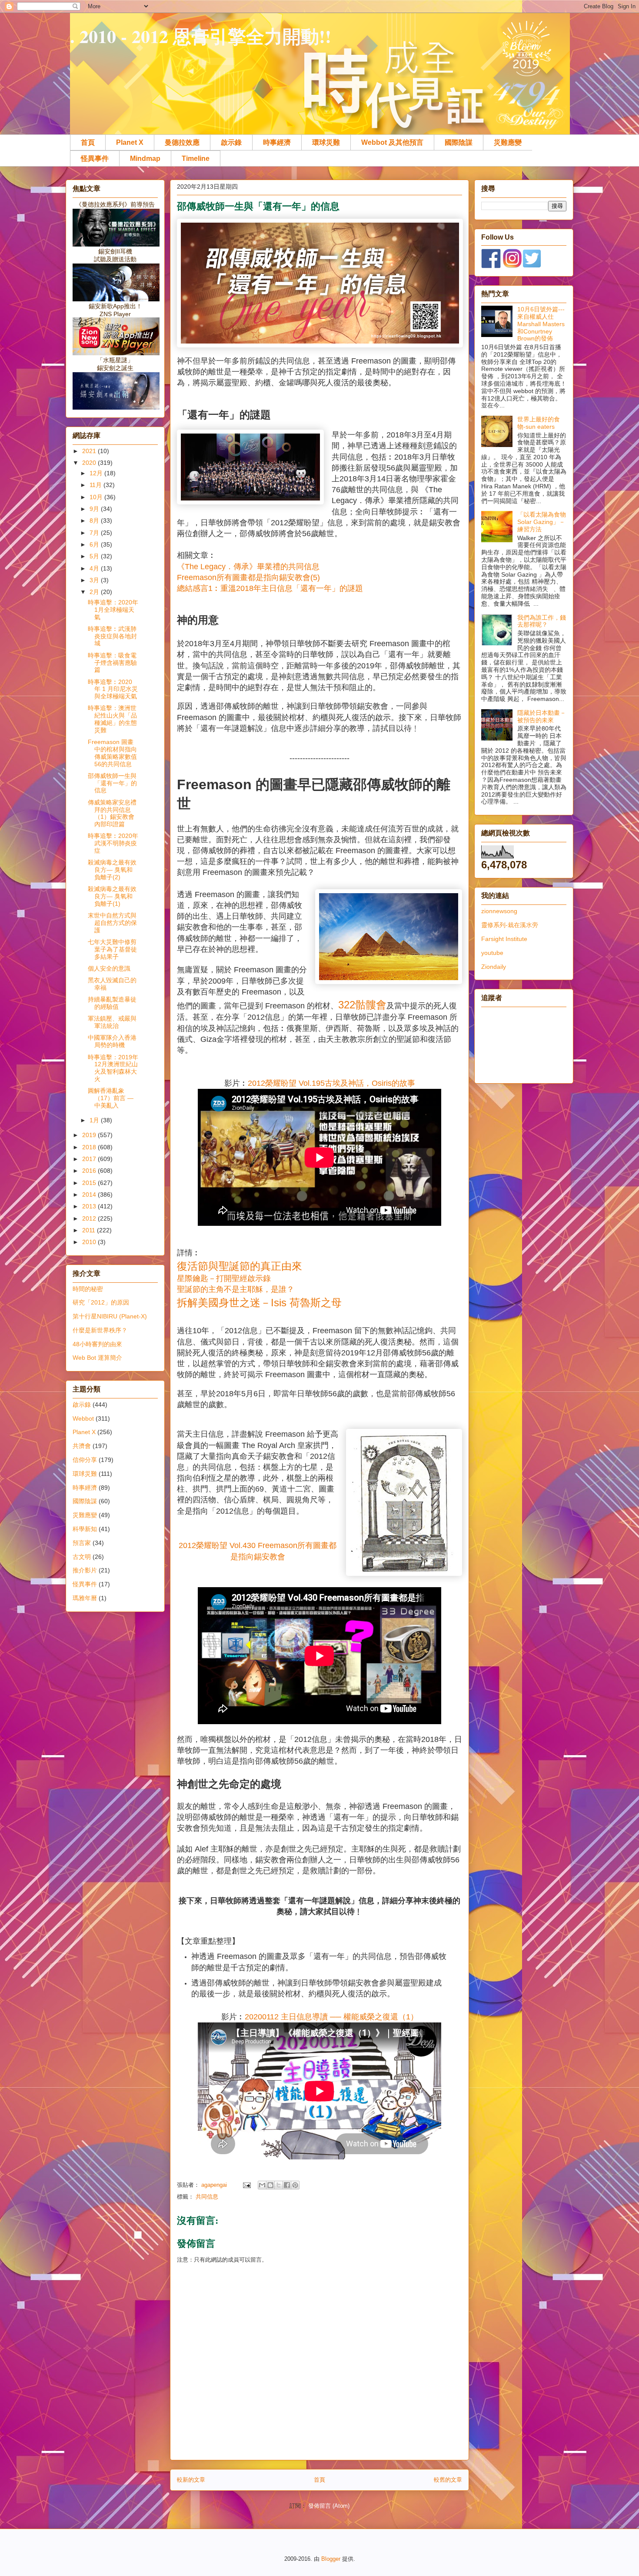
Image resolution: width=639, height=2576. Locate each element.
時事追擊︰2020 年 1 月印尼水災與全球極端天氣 (113, 689)
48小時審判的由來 (97, 1344)
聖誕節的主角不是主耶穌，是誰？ (236, 1289)
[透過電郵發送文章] (246, 2185)
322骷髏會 (362, 1005)
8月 (95, 521)
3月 (95, 580)
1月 (95, 1120)
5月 (95, 556)
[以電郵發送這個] (262, 2185)
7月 (95, 533)
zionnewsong (499, 911)
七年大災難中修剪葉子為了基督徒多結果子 (112, 949)
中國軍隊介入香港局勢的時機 (112, 1041)
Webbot (83, 1418)
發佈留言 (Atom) (329, 2506)
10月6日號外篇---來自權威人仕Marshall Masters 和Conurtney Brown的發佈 (541, 324)
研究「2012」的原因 (101, 1302)
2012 (90, 1218)
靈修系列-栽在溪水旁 (510, 925)
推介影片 (85, 1570)
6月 (95, 544)
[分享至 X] (279, 2185)
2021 (90, 451)
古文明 (82, 1557)
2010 (90, 1242)
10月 (97, 497)
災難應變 (508, 142)
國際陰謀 (459, 142)
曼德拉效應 (182, 142)
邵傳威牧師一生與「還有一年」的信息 (112, 783)
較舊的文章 (448, 2480)
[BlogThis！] (270, 2185)
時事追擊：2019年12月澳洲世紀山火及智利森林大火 (113, 1068)
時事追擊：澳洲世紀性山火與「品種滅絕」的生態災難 (112, 719)
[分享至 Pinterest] (295, 2185)
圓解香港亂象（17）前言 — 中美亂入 (111, 1098)
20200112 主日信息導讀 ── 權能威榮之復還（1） (331, 2017)
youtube (492, 953)
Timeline (196, 158)
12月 (97, 473)
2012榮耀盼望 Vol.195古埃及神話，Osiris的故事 (331, 1083)
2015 (90, 1183)
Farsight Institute (504, 939)
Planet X (130, 142)
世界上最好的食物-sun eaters (539, 423)
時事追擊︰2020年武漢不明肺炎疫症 (113, 843)
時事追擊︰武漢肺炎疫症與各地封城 (112, 636)
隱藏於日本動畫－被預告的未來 (542, 716)
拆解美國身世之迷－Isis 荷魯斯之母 (259, 1303)
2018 (90, 1147)
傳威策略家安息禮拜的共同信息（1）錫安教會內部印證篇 (112, 813)
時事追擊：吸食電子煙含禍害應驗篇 (112, 663)
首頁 (88, 142)
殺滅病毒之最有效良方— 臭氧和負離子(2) (112, 870)
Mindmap (145, 158)
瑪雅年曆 (85, 1598)
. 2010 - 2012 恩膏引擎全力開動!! (201, 36)
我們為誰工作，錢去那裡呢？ (542, 621)
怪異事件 (95, 158)
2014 (90, 1195)
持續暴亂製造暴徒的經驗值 (112, 1003)
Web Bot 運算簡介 (97, 1358)
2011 (90, 1230)
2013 (90, 1206)
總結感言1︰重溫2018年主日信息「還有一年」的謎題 (270, 588)
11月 (97, 485)
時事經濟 (277, 142)
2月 (95, 592)
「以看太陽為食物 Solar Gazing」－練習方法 (542, 522)
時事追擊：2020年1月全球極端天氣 (113, 610)
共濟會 (82, 1446)
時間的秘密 (88, 1289)
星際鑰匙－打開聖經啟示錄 (224, 1278)
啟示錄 (231, 142)
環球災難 (326, 142)
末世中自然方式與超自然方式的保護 (112, 923)
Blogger (331, 2559)
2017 (90, 1159)
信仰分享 (85, 1460)
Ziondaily (494, 967)
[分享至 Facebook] (287, 2185)
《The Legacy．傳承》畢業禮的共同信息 (248, 567)
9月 (95, 509)
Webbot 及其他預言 (392, 142)
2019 (90, 1135)
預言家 (82, 1543)
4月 (95, 568)
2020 (90, 463)
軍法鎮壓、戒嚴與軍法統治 (112, 1022)
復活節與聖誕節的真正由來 (240, 1266)
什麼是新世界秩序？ (100, 1330)
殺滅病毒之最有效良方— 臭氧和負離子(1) (112, 896)
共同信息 (207, 2197)
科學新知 (85, 1529)
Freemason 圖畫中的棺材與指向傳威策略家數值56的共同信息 (112, 753)
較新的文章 (191, 2480)
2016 (90, 1171)
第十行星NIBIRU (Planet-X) (110, 1316)
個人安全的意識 (109, 968)
